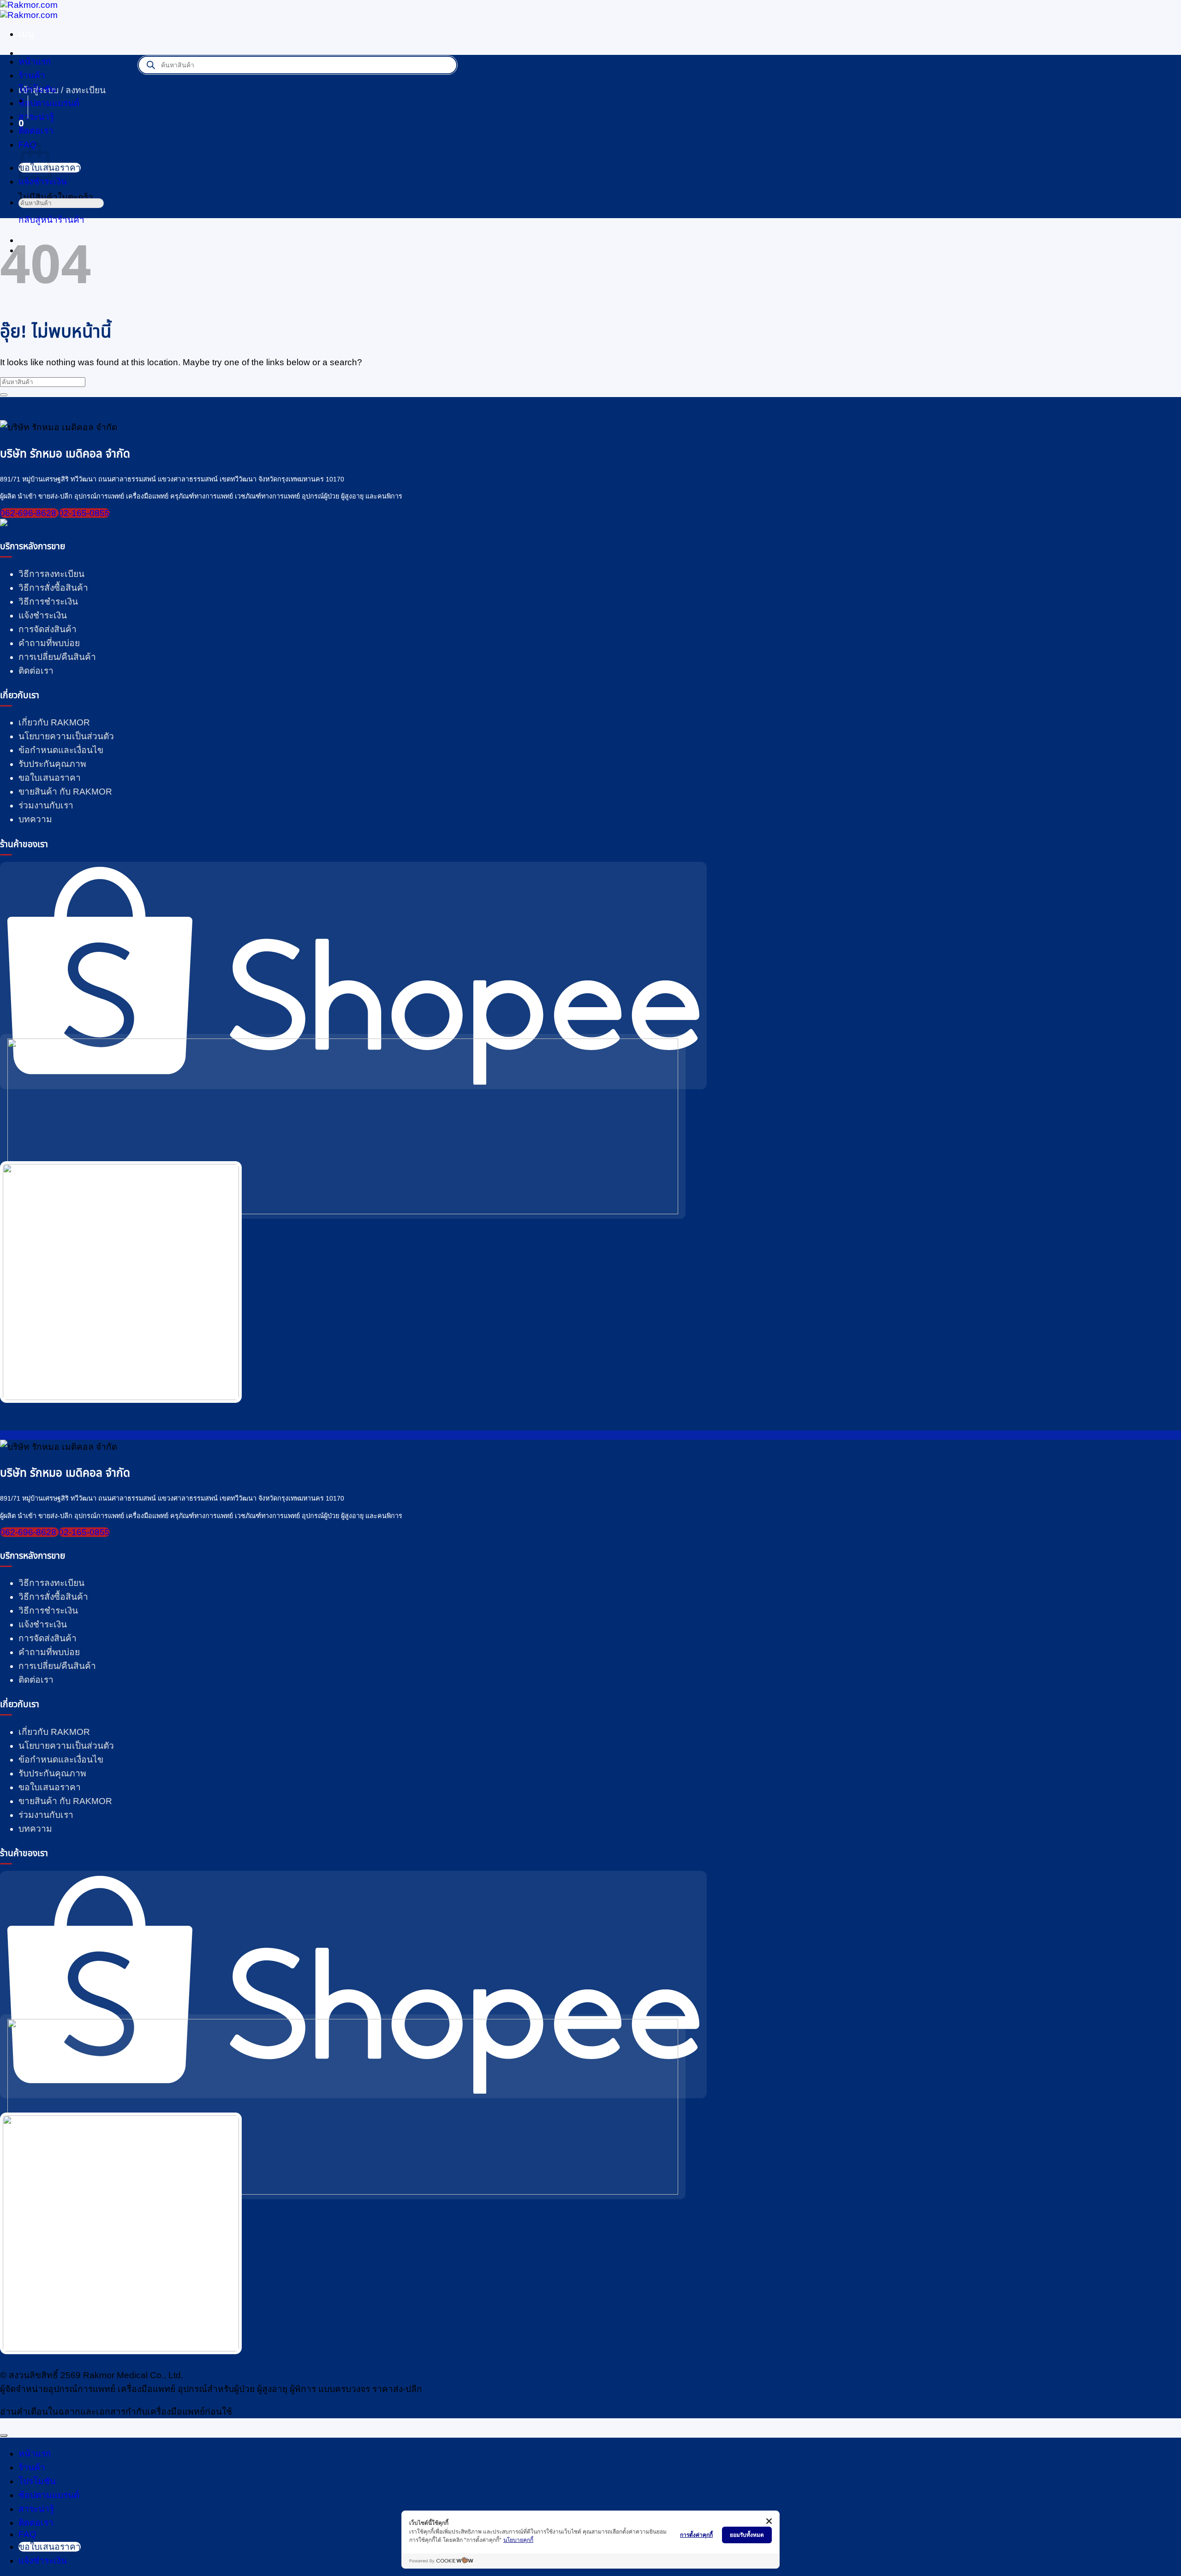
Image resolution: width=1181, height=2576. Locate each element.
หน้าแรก (35, 62)
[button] (26, 34)
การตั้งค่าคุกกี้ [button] (696, 2535)
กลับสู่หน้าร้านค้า (51, 220)
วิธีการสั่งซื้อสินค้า (53, 588)
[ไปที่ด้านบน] (4, 2435)
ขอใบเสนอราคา (50, 778)
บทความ (35, 819)
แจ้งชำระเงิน (43, 615)
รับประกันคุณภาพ (52, 764)
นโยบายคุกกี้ (518, 2540)
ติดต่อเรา (36, 131)
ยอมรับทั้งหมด (747, 2535)
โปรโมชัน (37, 89)
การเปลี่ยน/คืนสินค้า (57, 657)
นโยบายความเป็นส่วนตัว (66, 736)
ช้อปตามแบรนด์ (49, 2495)
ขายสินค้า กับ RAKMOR (65, 792)
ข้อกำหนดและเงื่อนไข (61, 750)
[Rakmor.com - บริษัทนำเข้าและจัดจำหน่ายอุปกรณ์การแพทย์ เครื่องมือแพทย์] (29, 10)
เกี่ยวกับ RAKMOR (54, 722)
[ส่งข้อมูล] (22, 216)
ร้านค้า (32, 75)
